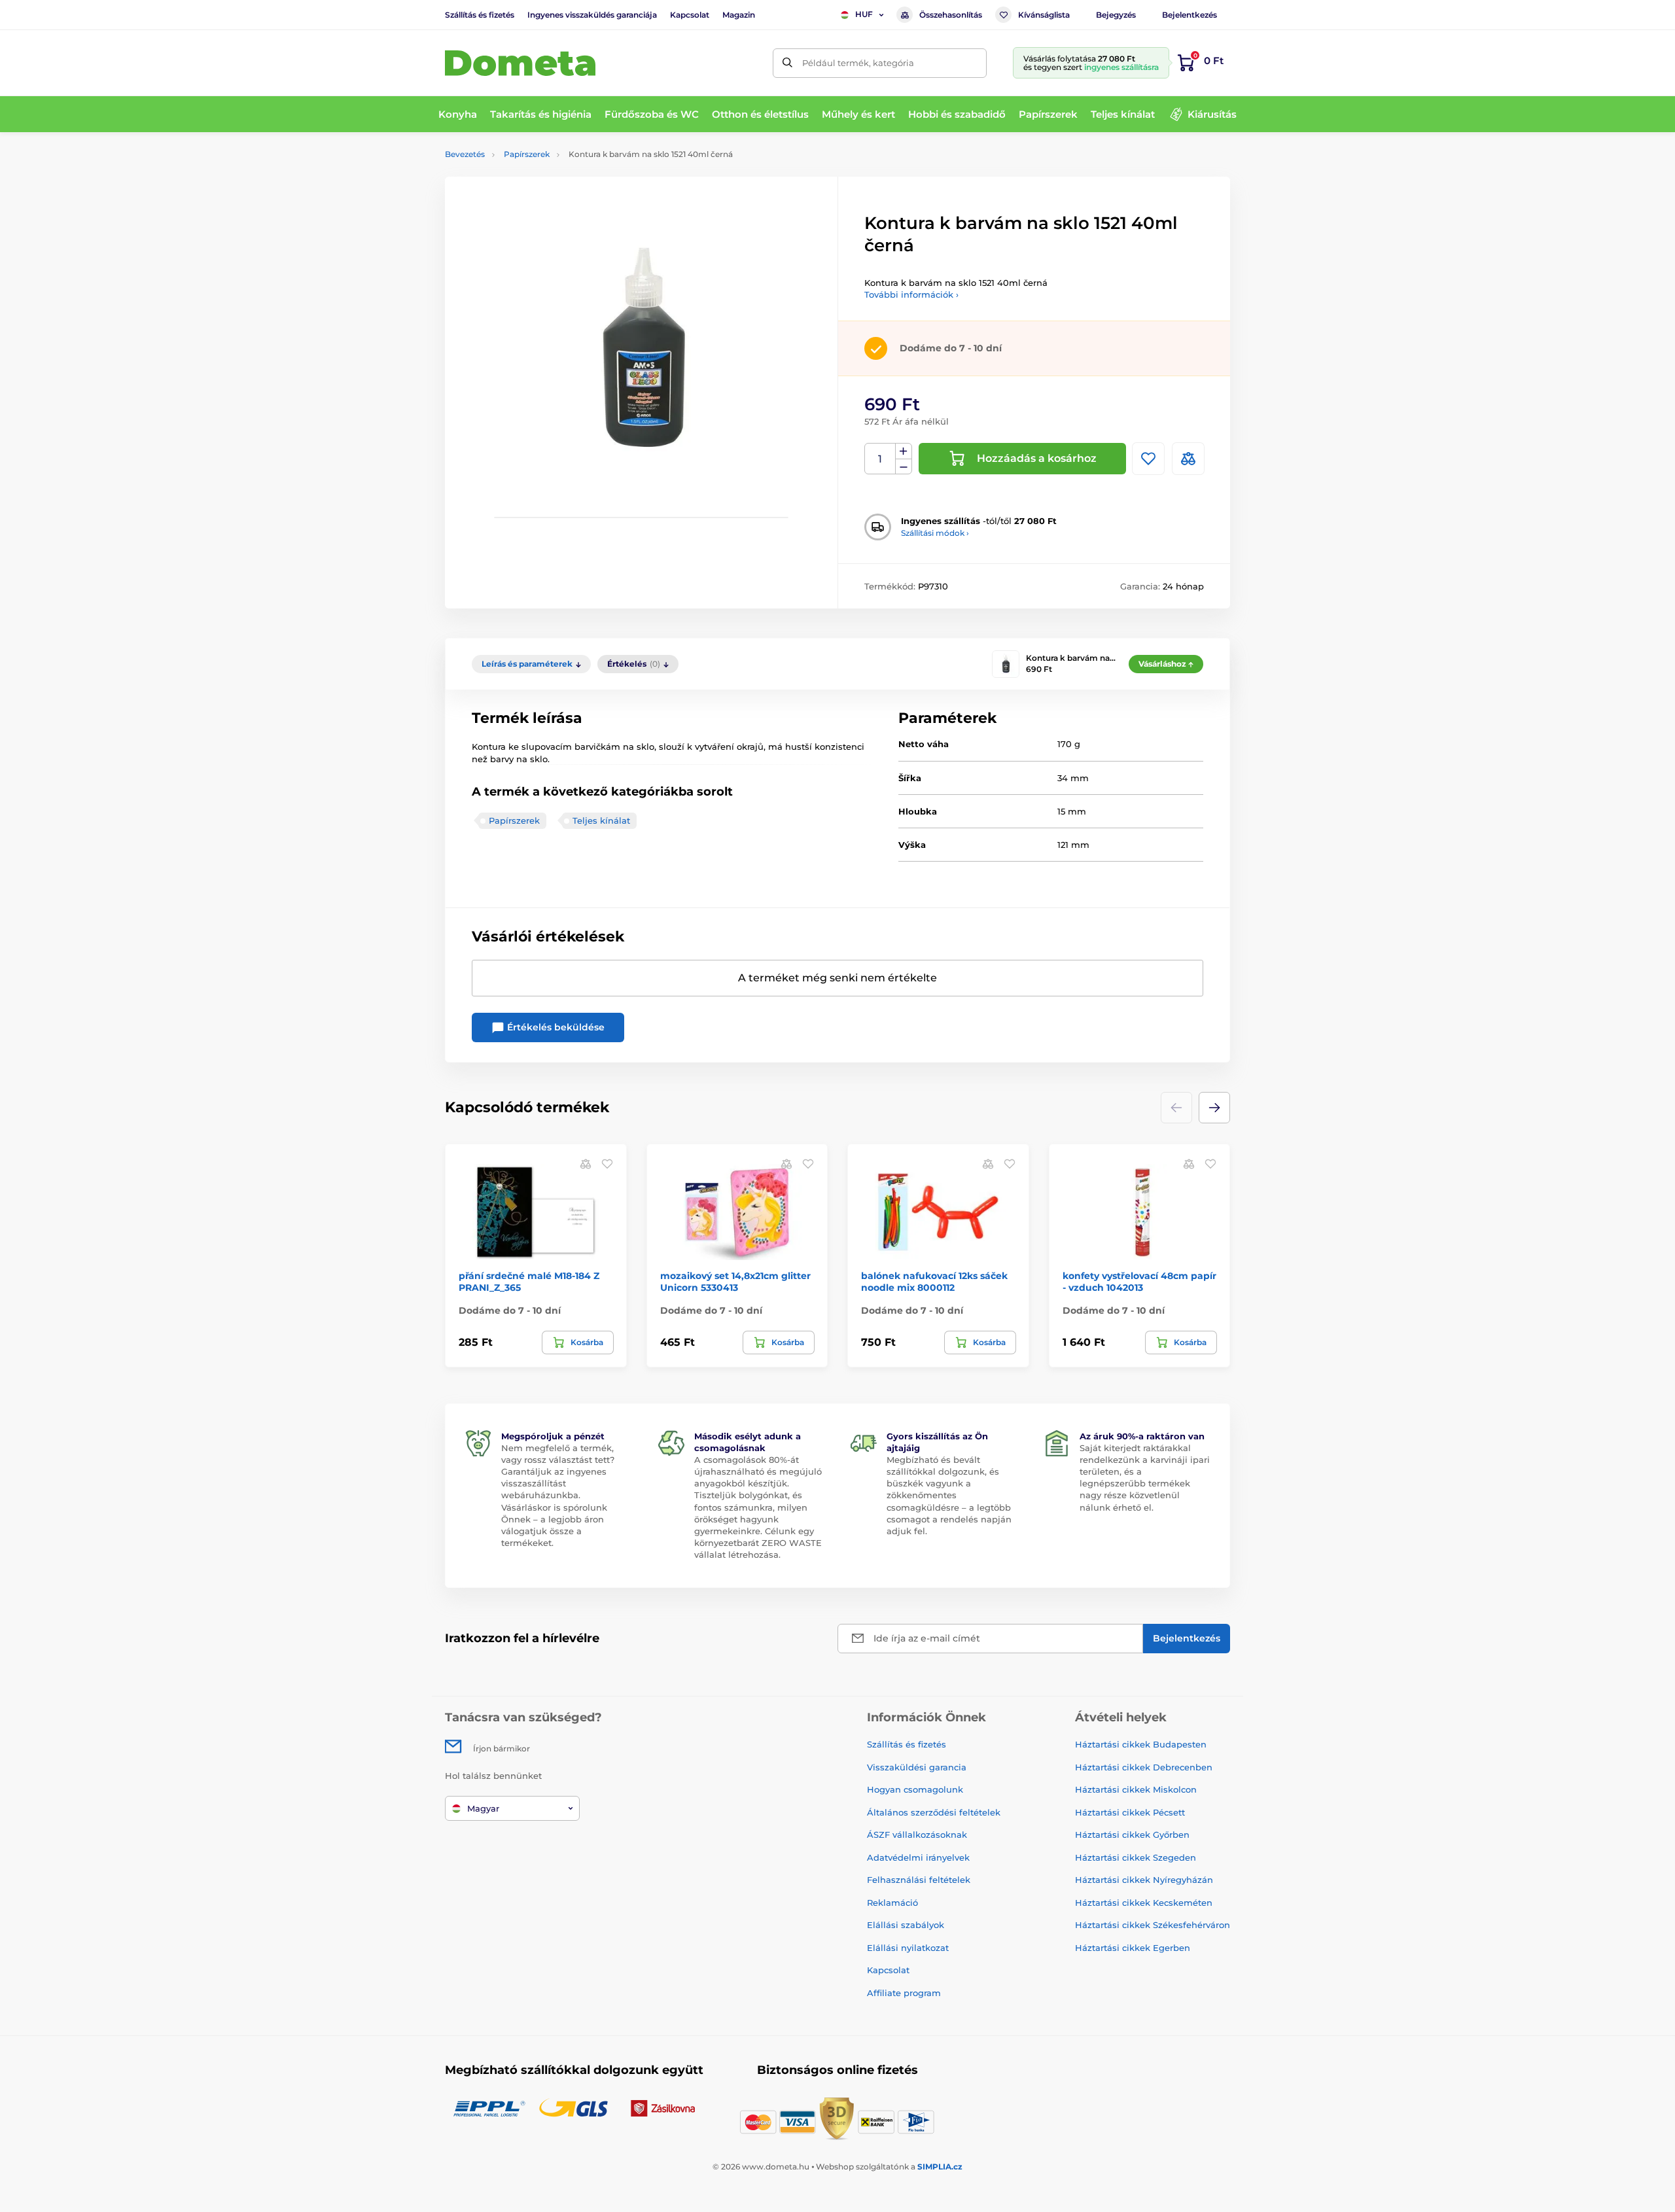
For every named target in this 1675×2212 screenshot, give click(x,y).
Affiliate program (904, 1993)
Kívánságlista (1044, 15)
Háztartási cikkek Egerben (1133, 1948)
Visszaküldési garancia (917, 1767)
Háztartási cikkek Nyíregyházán (1144, 1880)
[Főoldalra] (520, 63)
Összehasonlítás (951, 15)
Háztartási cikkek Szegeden (1136, 1857)
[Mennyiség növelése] (904, 451)
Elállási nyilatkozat (908, 1948)
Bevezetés (465, 154)
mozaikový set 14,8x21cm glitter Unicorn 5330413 (735, 1282)
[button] (1214, 1108)
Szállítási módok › (935, 533)
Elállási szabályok (906, 1925)
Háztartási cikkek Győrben (1132, 1835)
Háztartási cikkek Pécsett (1130, 1812)
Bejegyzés (1116, 15)
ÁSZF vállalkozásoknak (917, 1835)
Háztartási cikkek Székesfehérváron (1153, 1925)
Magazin (739, 15)
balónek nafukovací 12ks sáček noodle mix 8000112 (934, 1282)
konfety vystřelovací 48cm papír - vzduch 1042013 (1139, 1282)
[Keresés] (787, 63)
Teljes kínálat (601, 820)
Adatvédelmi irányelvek (918, 1857)
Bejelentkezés (1190, 15)
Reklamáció (892, 1903)
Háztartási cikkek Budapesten (1141, 1744)
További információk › (911, 294)
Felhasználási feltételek (919, 1880)
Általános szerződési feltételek (934, 1812)
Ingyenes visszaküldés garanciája (592, 15)
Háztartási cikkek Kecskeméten (1144, 1903)
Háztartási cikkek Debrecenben (1144, 1767)
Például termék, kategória (858, 63)
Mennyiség (880, 459)
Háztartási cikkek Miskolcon (1136, 1789)
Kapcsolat (690, 15)
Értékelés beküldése (555, 1027)
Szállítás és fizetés (480, 15)
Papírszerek (527, 154)
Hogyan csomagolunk (915, 1789)
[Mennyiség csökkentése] (904, 467)
